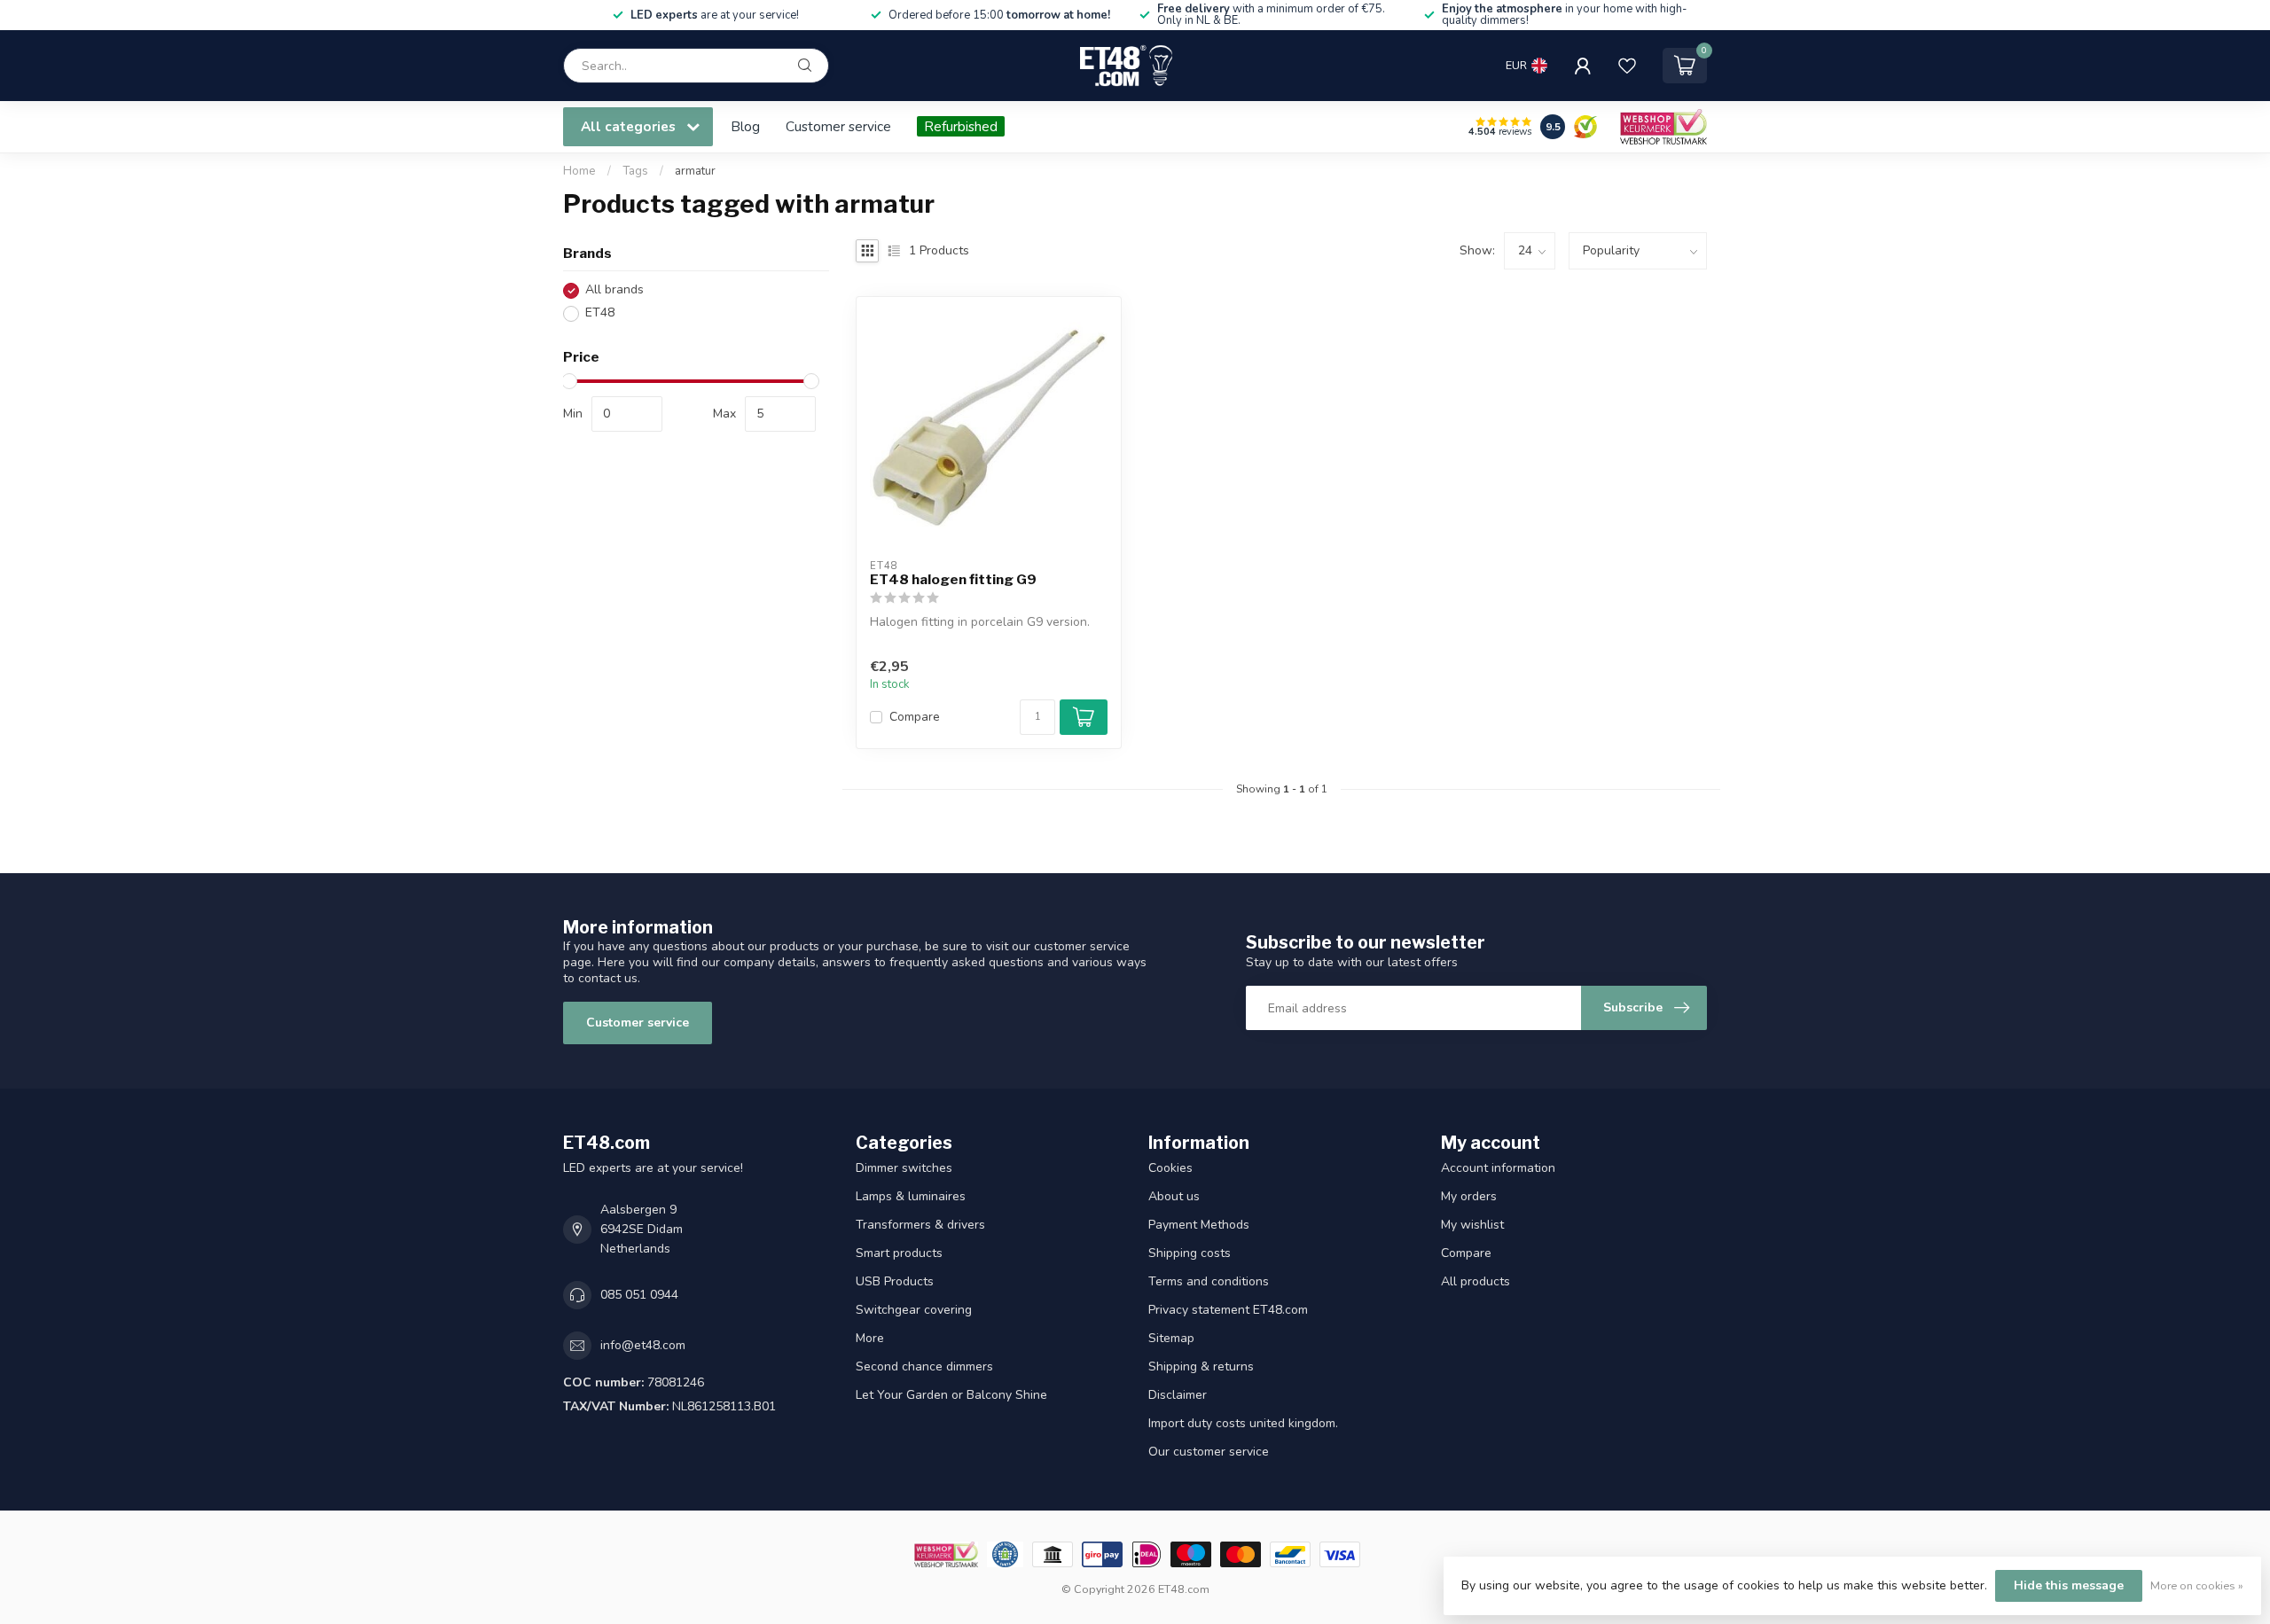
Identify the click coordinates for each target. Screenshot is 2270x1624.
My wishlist (1472, 1225)
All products (1475, 1281)
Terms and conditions (1209, 1281)
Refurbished (961, 126)
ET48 (600, 313)
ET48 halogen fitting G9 (953, 580)
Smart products (899, 1253)
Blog (745, 126)
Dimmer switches (904, 1168)
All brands (614, 290)
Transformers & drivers (920, 1225)
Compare (915, 717)
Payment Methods (1199, 1225)
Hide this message (2069, 1585)
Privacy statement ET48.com (1228, 1310)
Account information (1498, 1168)
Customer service (838, 126)
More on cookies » (2197, 1585)
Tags (635, 171)
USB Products (895, 1281)
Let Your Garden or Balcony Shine (951, 1395)
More (870, 1338)
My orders (1469, 1196)
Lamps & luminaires (911, 1196)
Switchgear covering (914, 1310)
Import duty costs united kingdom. (1243, 1423)
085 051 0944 (639, 1295)
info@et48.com (643, 1345)
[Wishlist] (1627, 66)
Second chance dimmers (924, 1366)
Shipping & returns (1201, 1366)
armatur (695, 171)
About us (1174, 1196)
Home (579, 171)
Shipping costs (1190, 1253)
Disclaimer (1178, 1395)
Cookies (1170, 1168)
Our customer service (1209, 1452)
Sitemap (1171, 1338)
